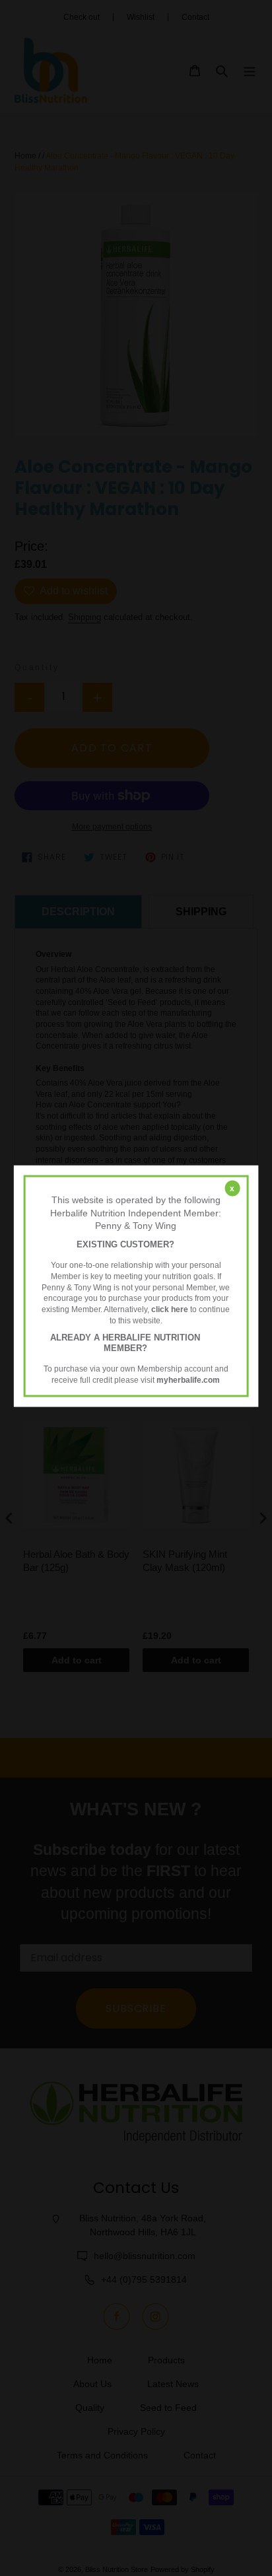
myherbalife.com (188, 1379)
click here (170, 1309)
